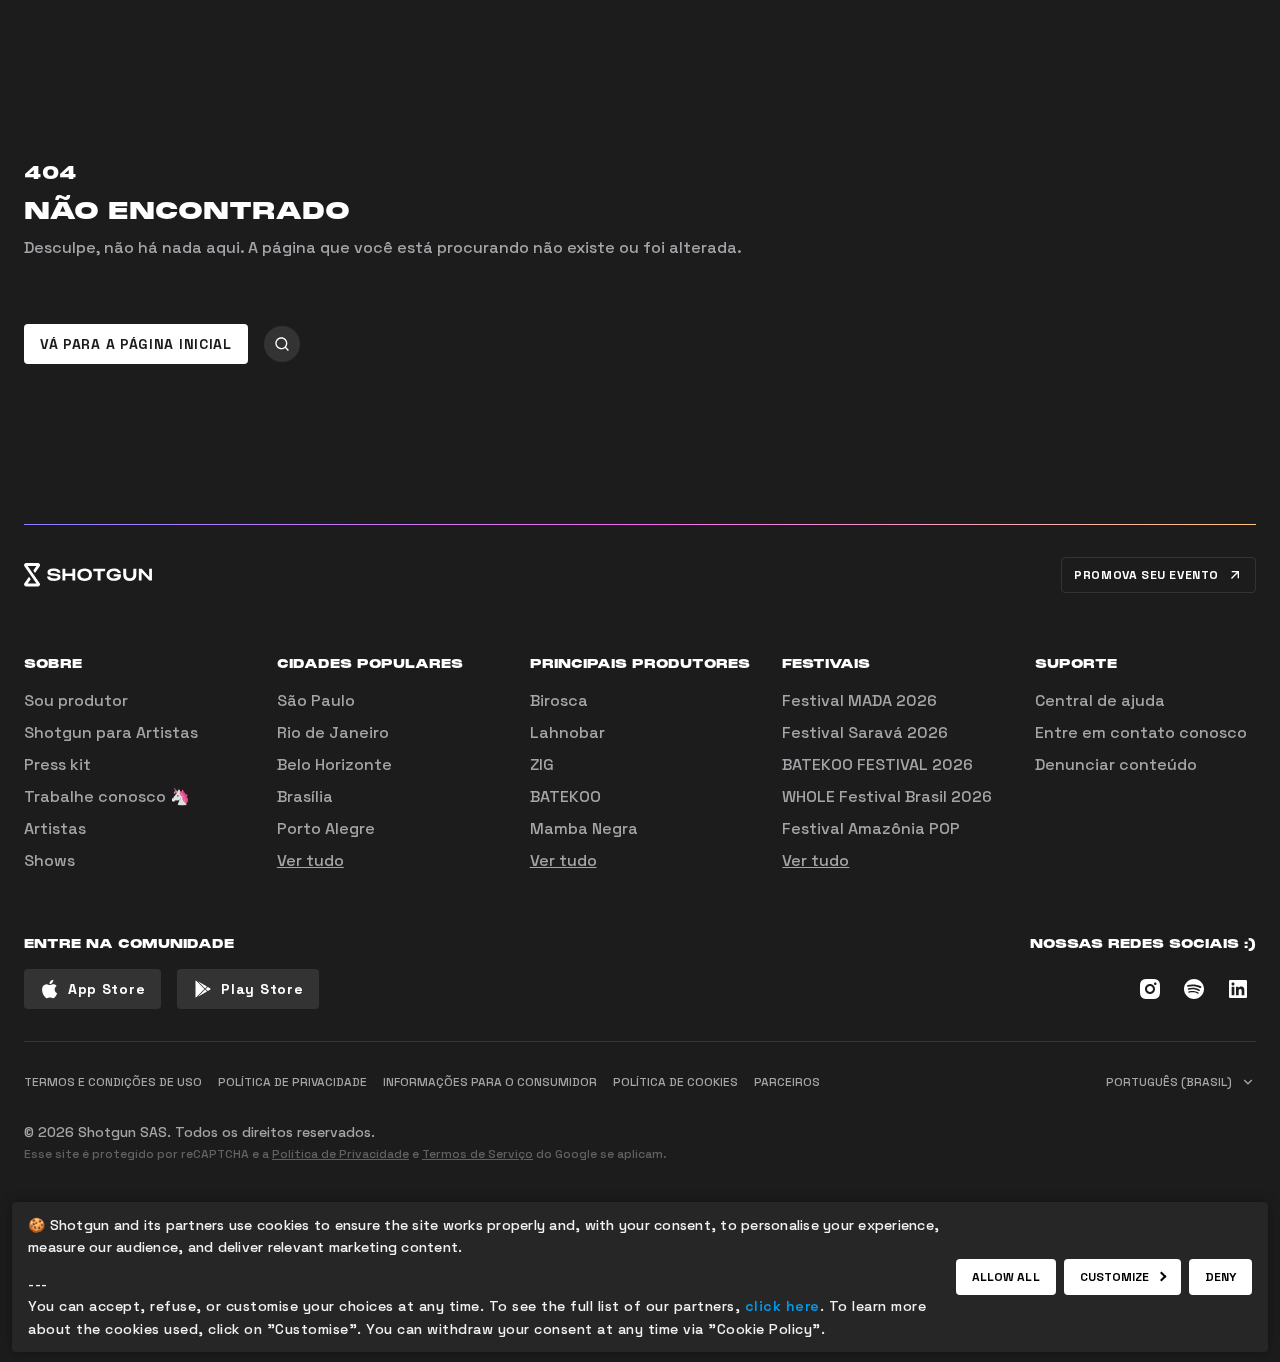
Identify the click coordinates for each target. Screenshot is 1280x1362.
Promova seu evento (1146, 575)
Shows (49, 860)
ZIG (542, 764)
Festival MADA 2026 (859, 700)
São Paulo (316, 700)
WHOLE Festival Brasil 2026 (887, 796)
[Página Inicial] (88, 575)
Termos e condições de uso (113, 1082)
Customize (1115, 1277)
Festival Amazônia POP (871, 828)
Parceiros (787, 1082)
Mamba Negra (584, 828)
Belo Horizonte (334, 764)
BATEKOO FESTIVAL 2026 (877, 764)
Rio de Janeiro (333, 732)
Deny (1220, 1277)
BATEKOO (565, 796)
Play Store (262, 989)
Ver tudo (310, 860)
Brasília (305, 796)
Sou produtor (76, 700)
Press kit (57, 764)
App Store (106, 989)
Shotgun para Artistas (111, 732)
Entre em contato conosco (1141, 732)
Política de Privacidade (340, 1154)
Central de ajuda (1100, 700)
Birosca (559, 700)
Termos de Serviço (477, 1154)
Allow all (1006, 1277)
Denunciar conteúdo (1116, 764)
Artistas (55, 828)
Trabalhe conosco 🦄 (107, 796)
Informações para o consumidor (490, 1082)
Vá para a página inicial (136, 344)
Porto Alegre (326, 828)
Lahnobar (567, 732)
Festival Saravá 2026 (865, 732)
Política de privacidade (292, 1082)
